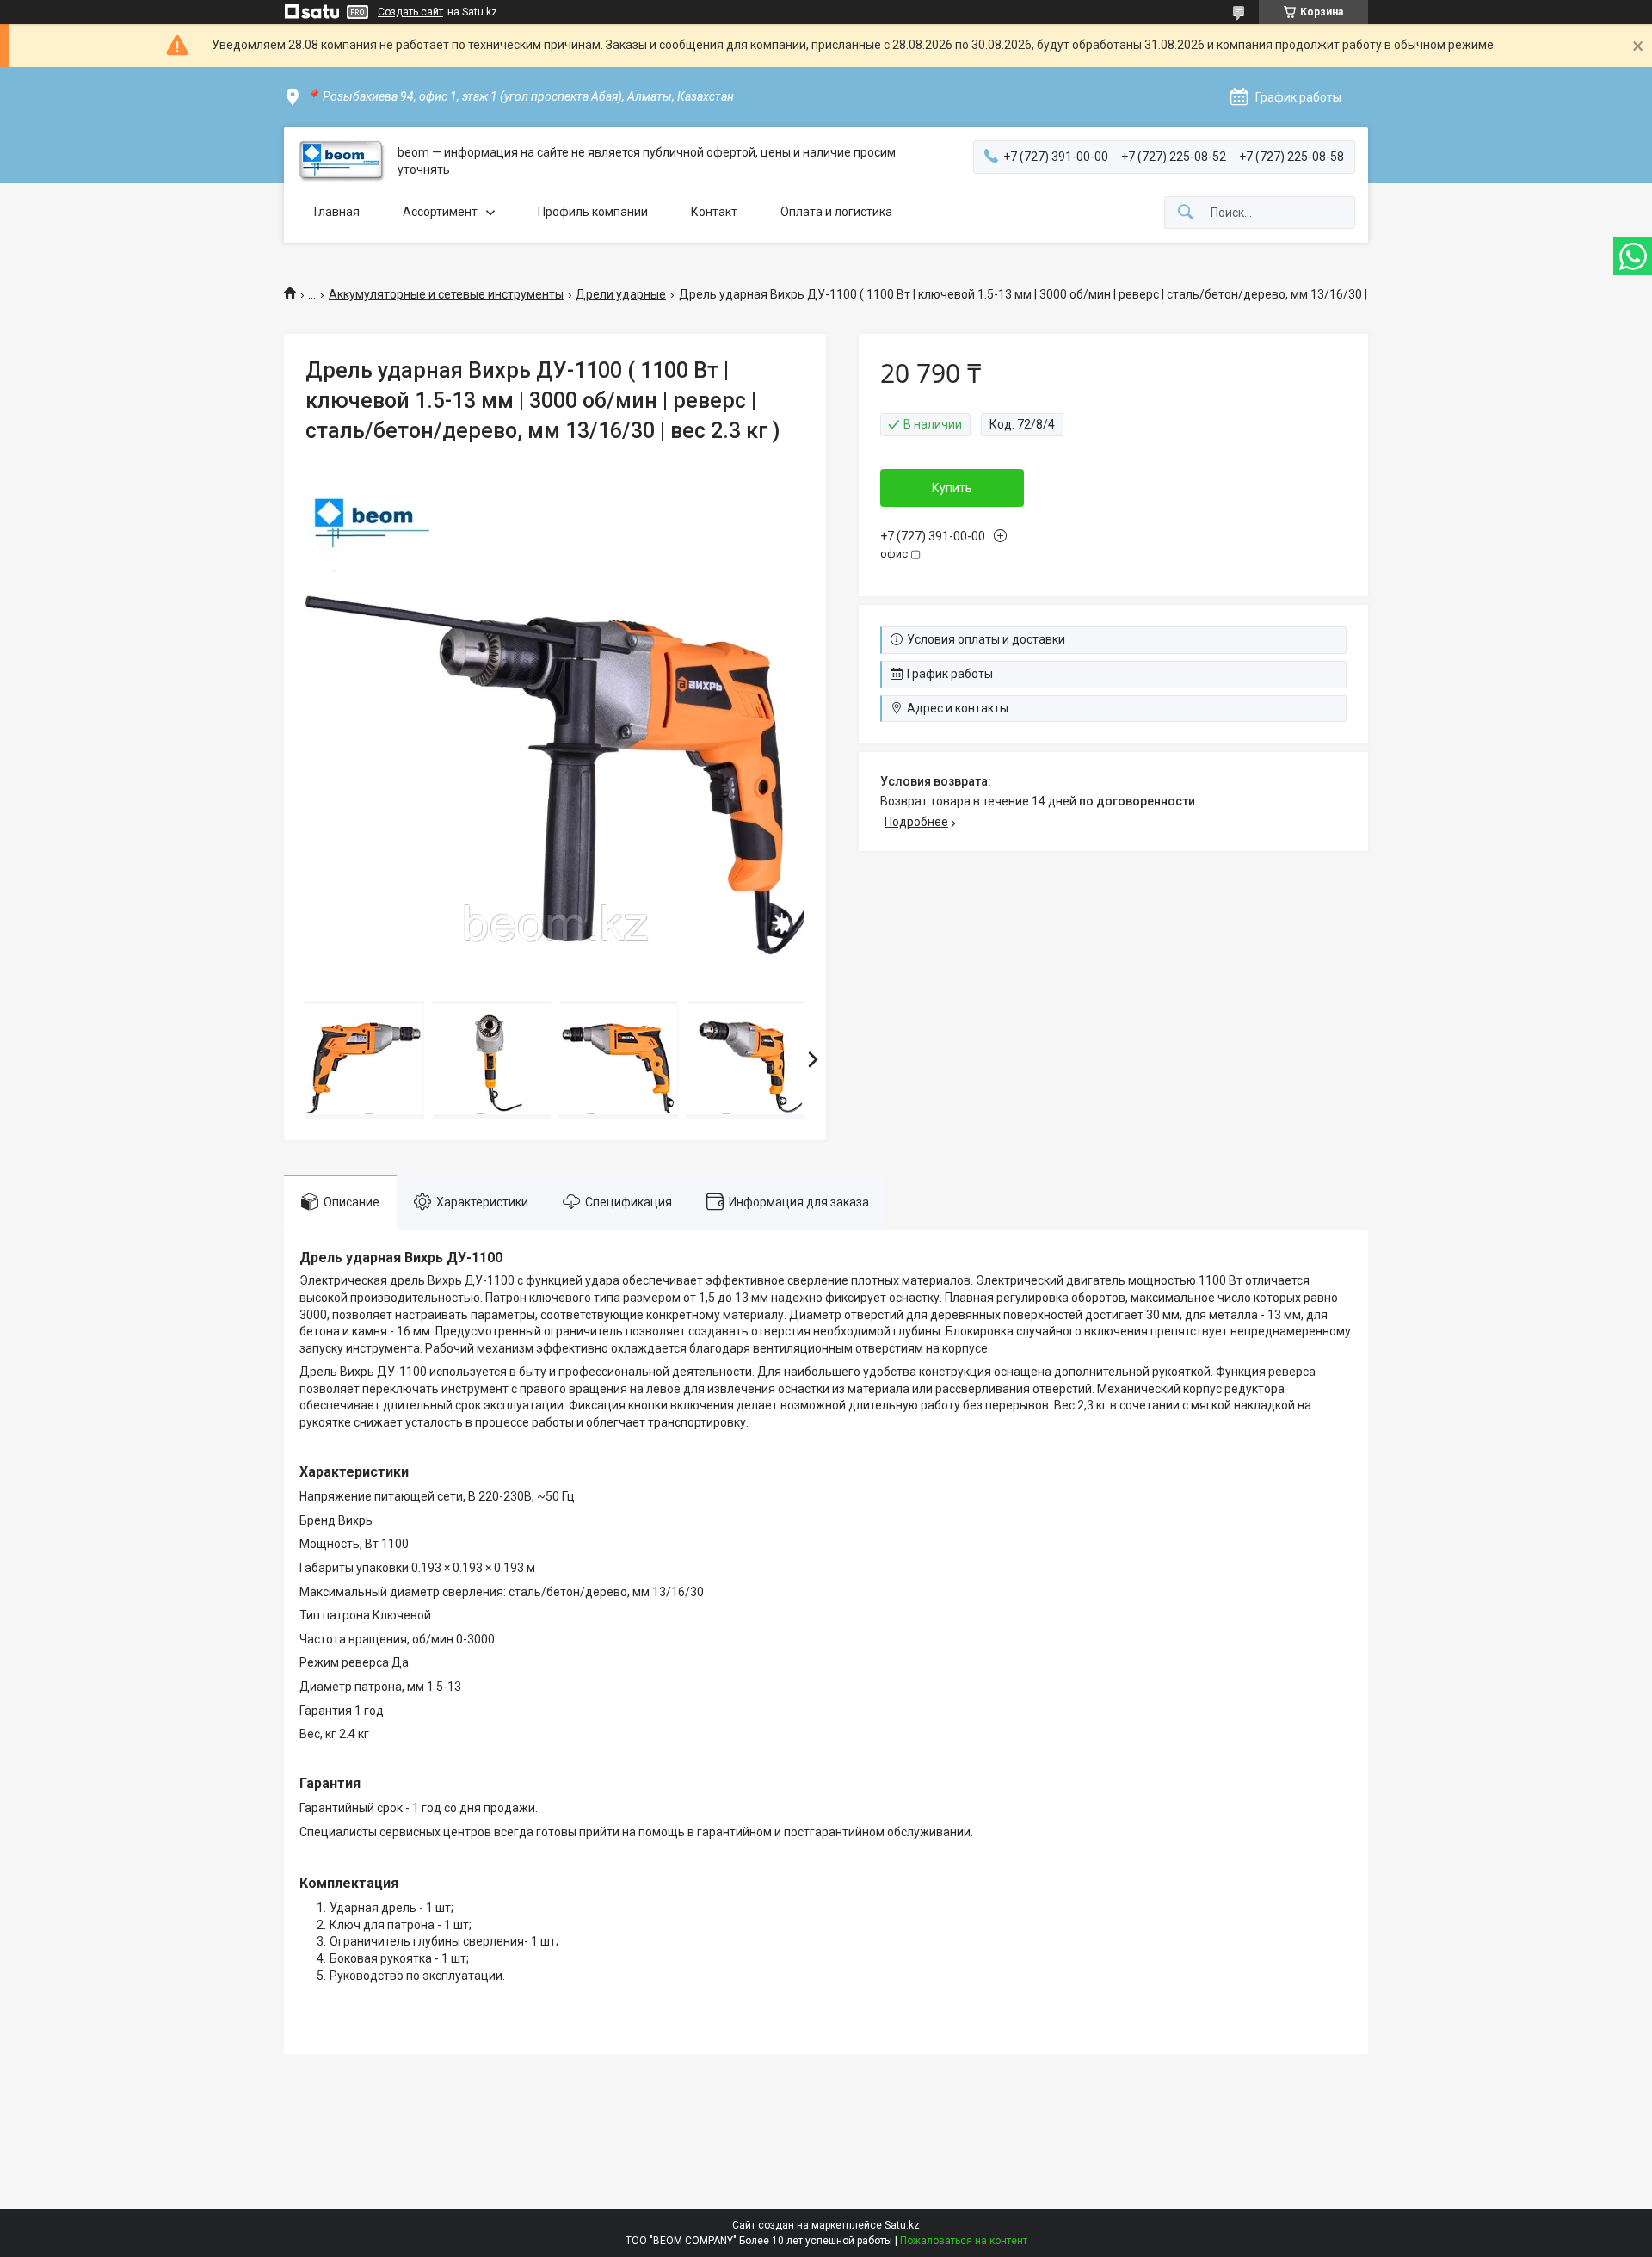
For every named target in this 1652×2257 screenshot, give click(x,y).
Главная (337, 212)
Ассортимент (440, 212)
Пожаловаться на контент (964, 2241)
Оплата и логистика (836, 212)
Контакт (714, 212)
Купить (952, 488)
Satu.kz (902, 2225)
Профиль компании (593, 212)
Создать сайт (410, 12)
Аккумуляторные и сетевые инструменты (446, 294)
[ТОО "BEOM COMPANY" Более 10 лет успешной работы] (341, 161)
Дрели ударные (621, 294)
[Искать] (1186, 213)
